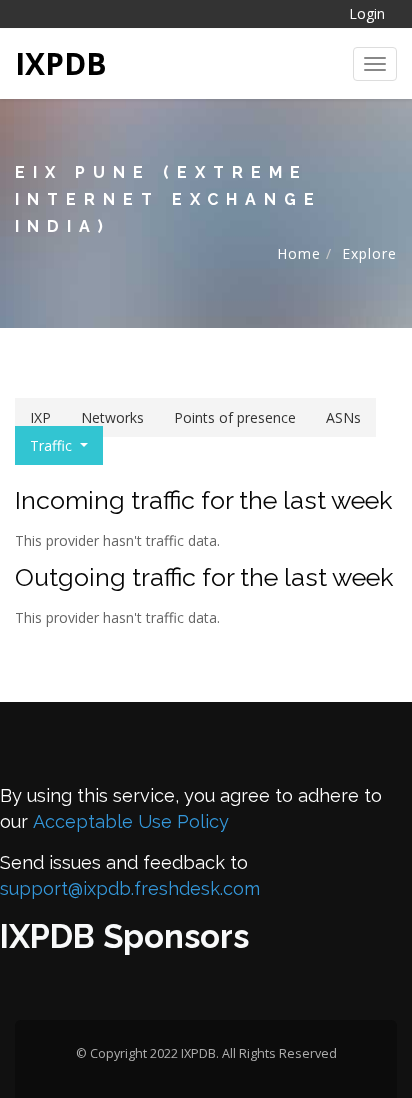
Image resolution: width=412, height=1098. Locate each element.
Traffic (51, 445)
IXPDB (61, 63)
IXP (40, 417)
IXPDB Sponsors (124, 936)
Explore (369, 253)
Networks (112, 417)
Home (299, 253)
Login (367, 13)
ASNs (343, 417)
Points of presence (235, 417)
